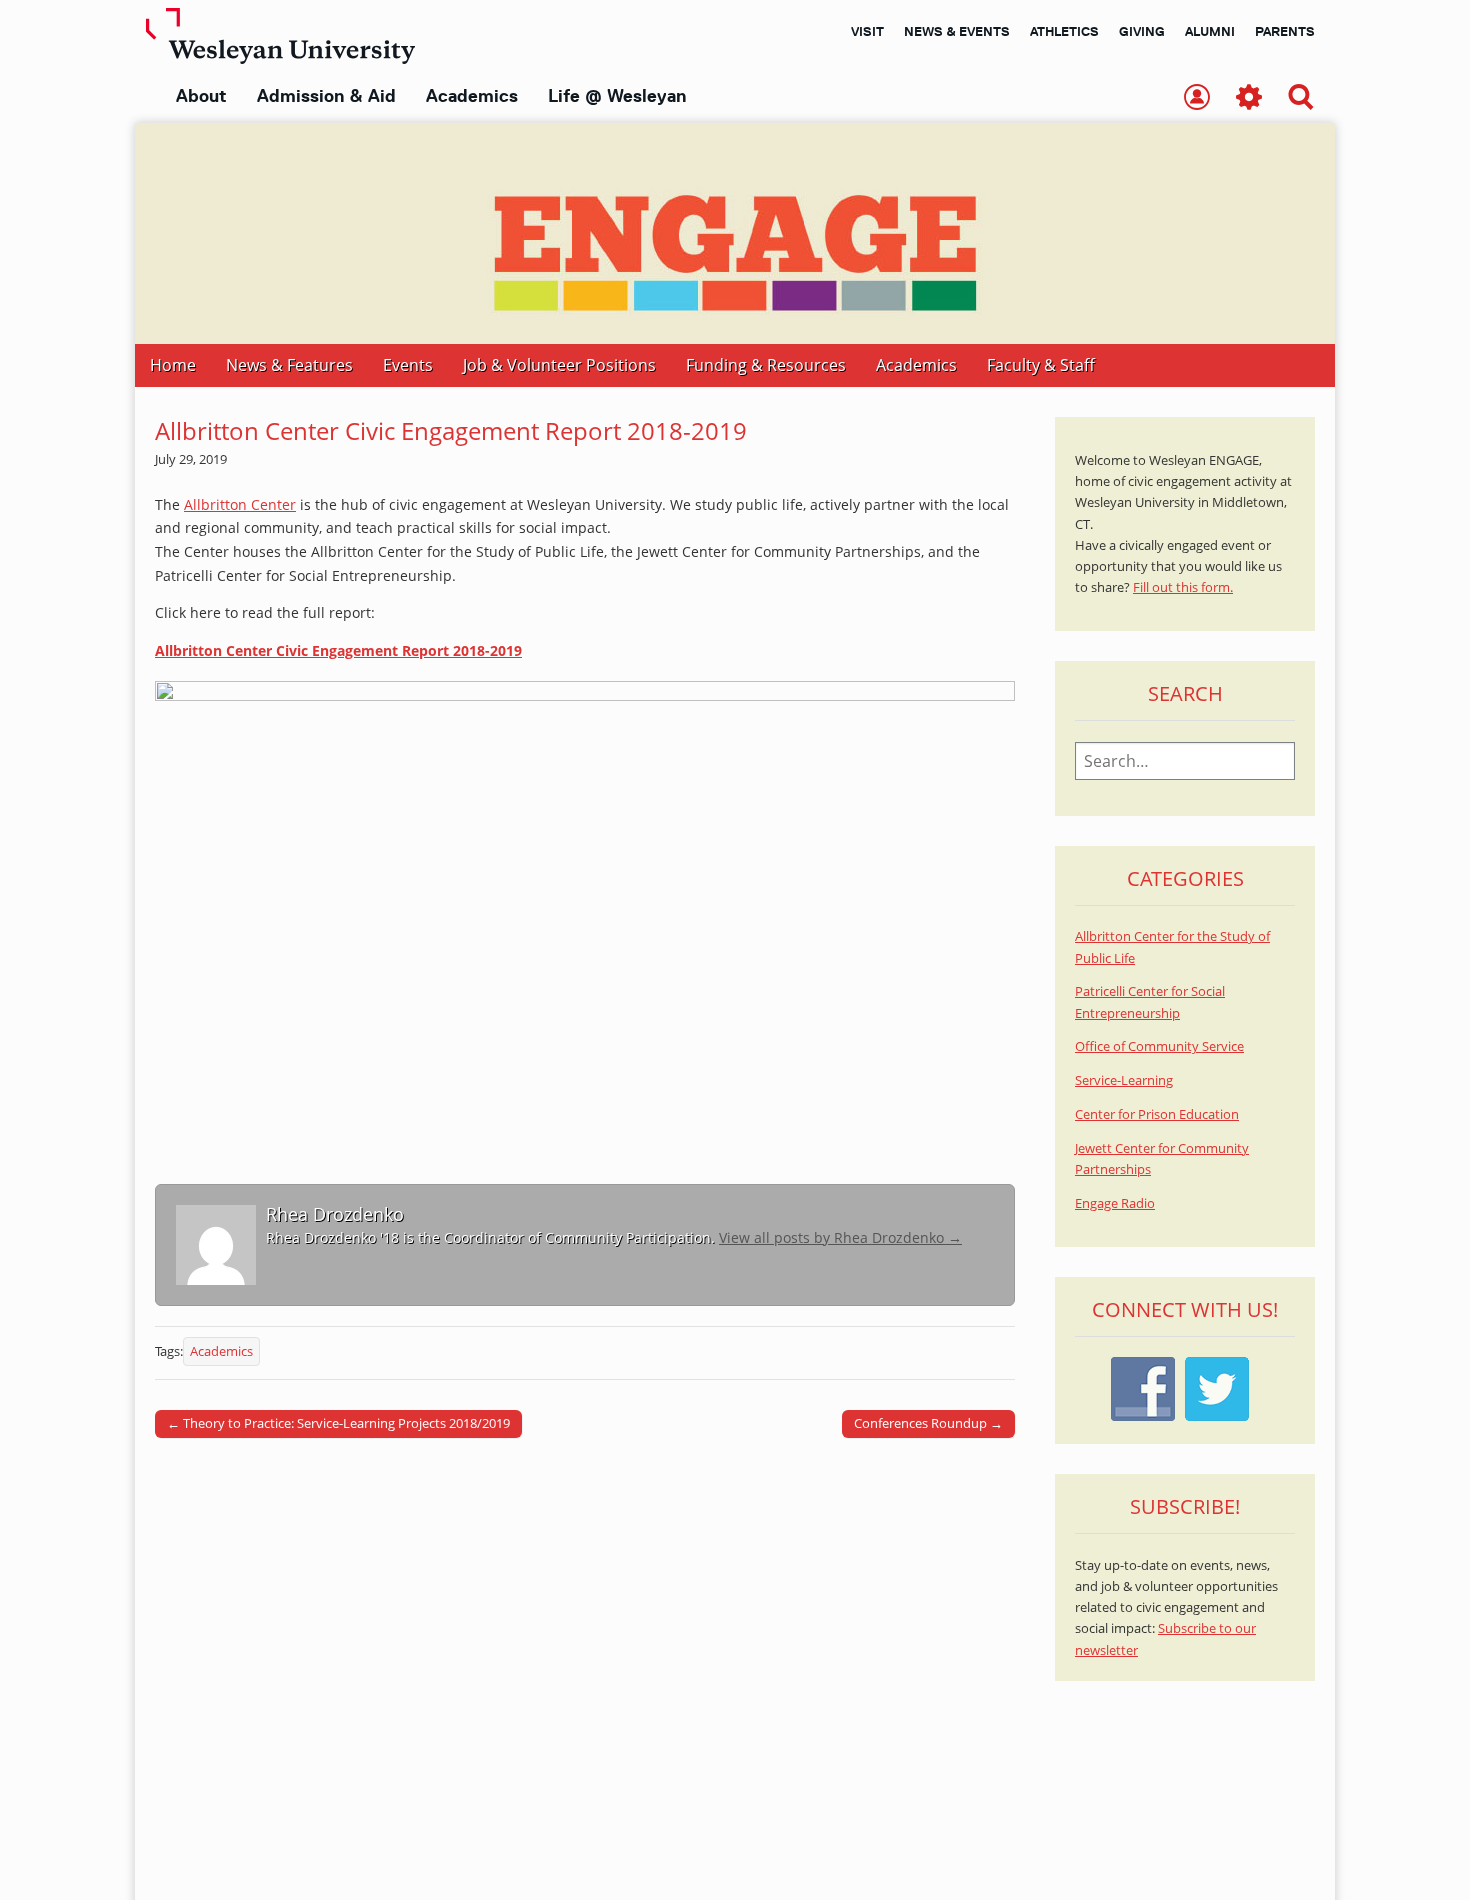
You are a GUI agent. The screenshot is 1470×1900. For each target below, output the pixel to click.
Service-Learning (1124, 1080)
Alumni (1210, 31)
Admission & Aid (326, 96)
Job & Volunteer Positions (559, 365)
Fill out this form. (1183, 587)
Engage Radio (1115, 1203)
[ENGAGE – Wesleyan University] (735, 233)
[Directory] (1197, 98)
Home (173, 365)
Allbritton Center (240, 504)
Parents (1285, 31)
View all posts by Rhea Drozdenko (840, 1237)
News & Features (289, 365)
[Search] (1301, 98)
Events (408, 365)
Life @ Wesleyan (617, 96)
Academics (472, 96)
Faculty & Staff (1041, 365)
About (201, 96)
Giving (1142, 31)
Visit (867, 31)
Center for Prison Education (1157, 1114)
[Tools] (1249, 98)
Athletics (1064, 31)
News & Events (957, 31)
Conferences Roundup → (928, 1423)
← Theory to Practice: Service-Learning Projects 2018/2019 (338, 1423)
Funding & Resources (766, 365)
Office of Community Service (1159, 1046)
